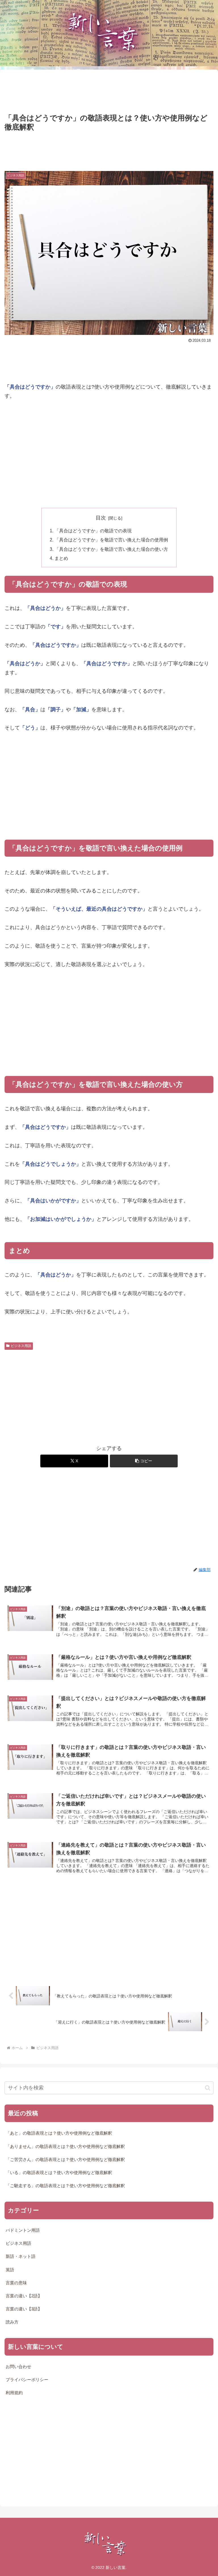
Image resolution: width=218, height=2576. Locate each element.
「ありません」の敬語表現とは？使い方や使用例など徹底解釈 (65, 2147)
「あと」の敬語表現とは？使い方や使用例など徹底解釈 (59, 2133)
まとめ (61, 558)
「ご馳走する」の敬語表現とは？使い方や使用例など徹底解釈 (65, 2186)
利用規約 (14, 2393)
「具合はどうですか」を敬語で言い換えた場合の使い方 (111, 549)
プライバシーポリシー (27, 2380)
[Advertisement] (109, 91)
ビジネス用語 (21, 1346)
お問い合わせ (18, 2367)
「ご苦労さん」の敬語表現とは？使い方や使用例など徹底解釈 (65, 2160)
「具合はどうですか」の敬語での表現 (93, 531)
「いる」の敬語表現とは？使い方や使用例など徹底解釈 (59, 2173)
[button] (144, 1461)
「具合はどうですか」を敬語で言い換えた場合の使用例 (111, 540)
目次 (101, 518)
